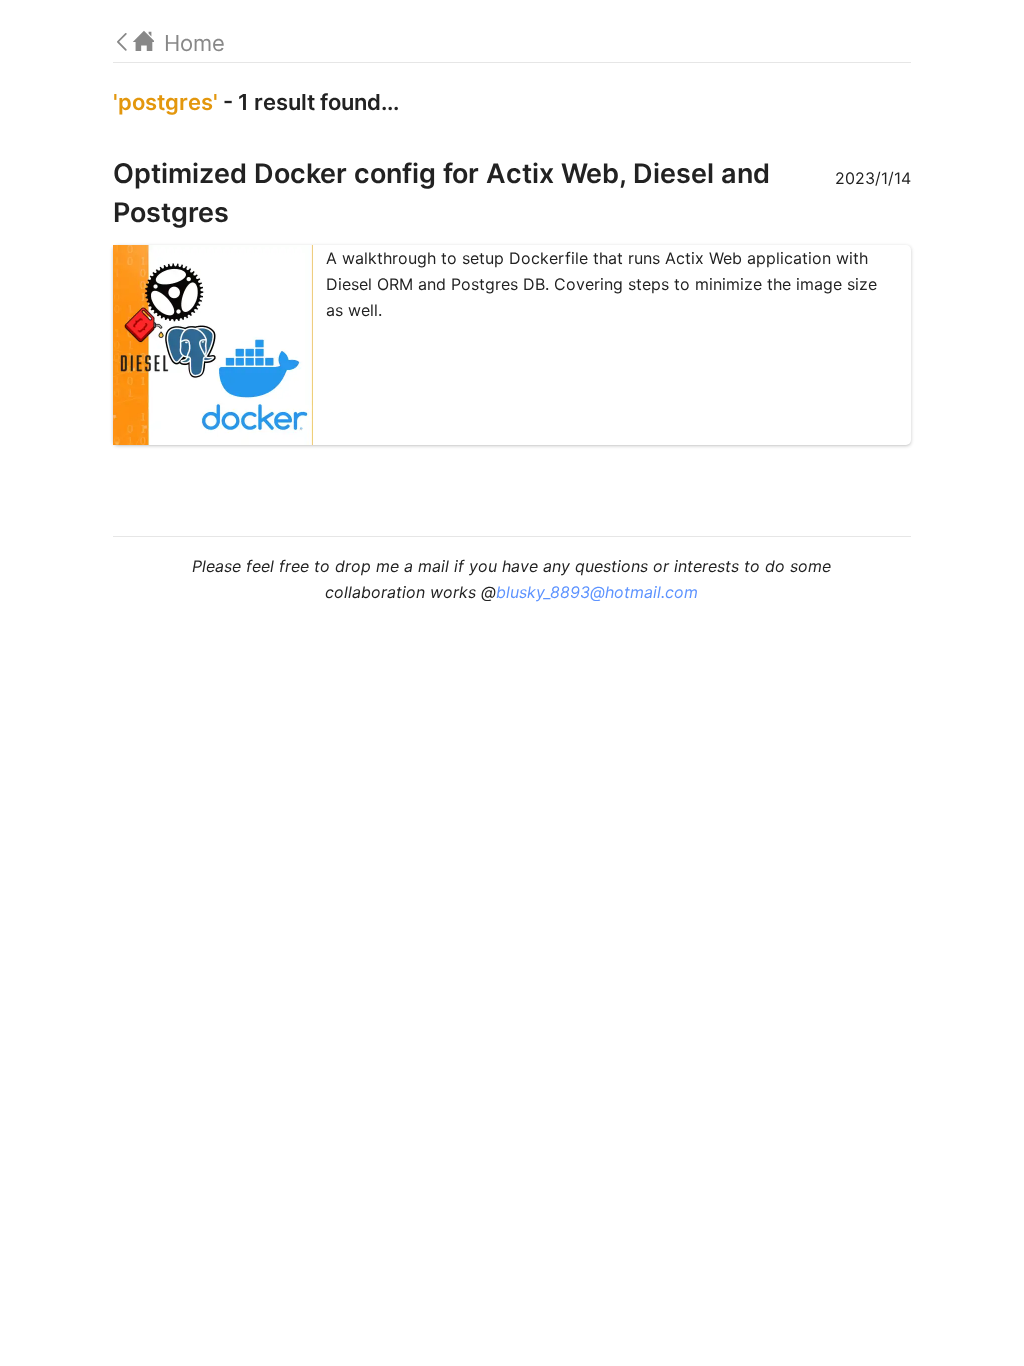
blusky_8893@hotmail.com (597, 592)
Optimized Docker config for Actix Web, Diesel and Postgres (441, 193)
